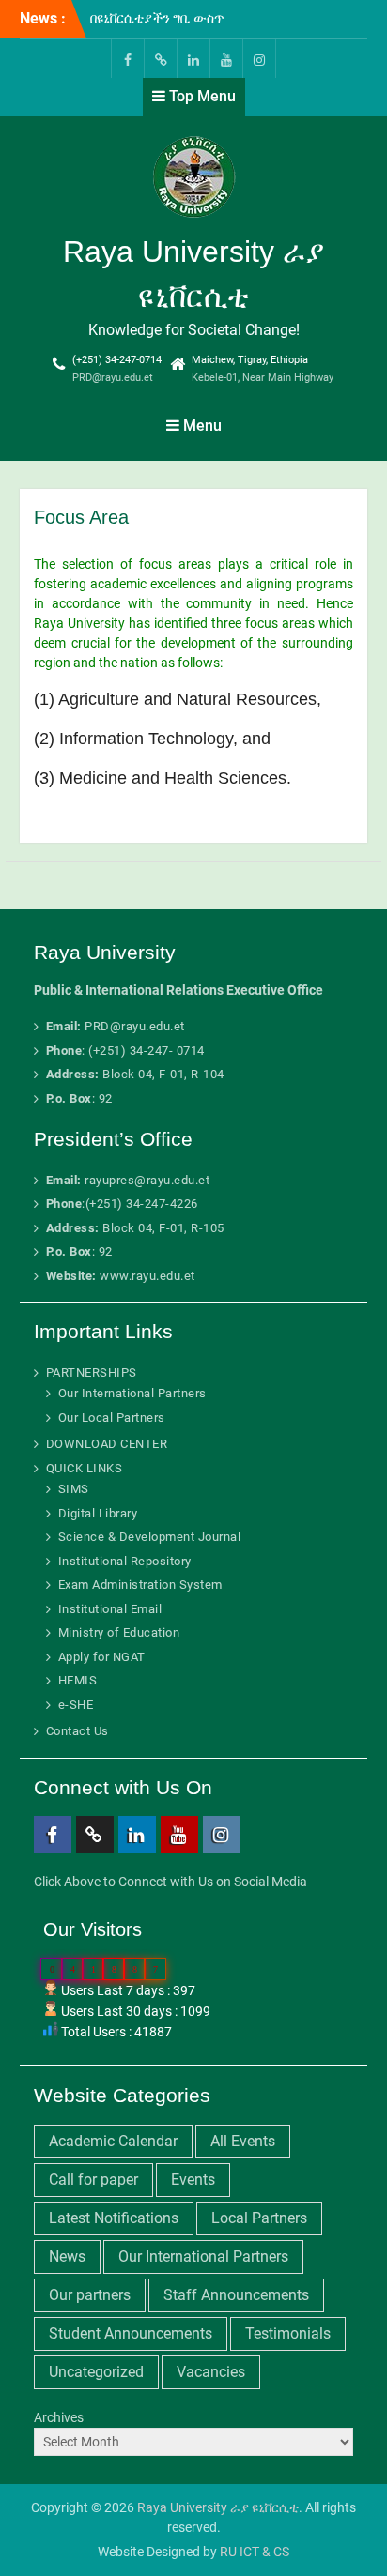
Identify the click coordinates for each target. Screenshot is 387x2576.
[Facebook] (128, 59)
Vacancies (211, 2372)
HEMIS (78, 1680)
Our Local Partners (112, 1418)
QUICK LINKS (85, 1468)
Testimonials (288, 2333)
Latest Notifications (114, 2218)
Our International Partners (132, 1393)
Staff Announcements (236, 2295)
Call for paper (93, 2180)
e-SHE (76, 1705)
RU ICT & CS (255, 2552)
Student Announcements (131, 2333)
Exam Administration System (140, 1585)
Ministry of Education (119, 1632)
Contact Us (77, 1731)
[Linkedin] (193, 59)
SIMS (74, 1489)
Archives (59, 2417)
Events (193, 2180)
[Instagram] (259, 59)
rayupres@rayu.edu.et (147, 1180)
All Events (243, 2141)
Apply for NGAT (102, 1657)
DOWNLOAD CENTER (107, 1444)
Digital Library (98, 1513)
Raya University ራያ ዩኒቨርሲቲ (218, 2507)
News (67, 2256)
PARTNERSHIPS (92, 1372)
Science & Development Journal (150, 1537)
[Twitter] (161, 59)
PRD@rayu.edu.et (113, 378)
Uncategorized (96, 2372)
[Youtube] (226, 59)
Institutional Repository (125, 1561)
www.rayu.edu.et (147, 1276)
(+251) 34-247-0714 (117, 360)
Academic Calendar (113, 2141)
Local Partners (259, 2218)
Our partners (90, 2295)
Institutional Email (110, 1609)
